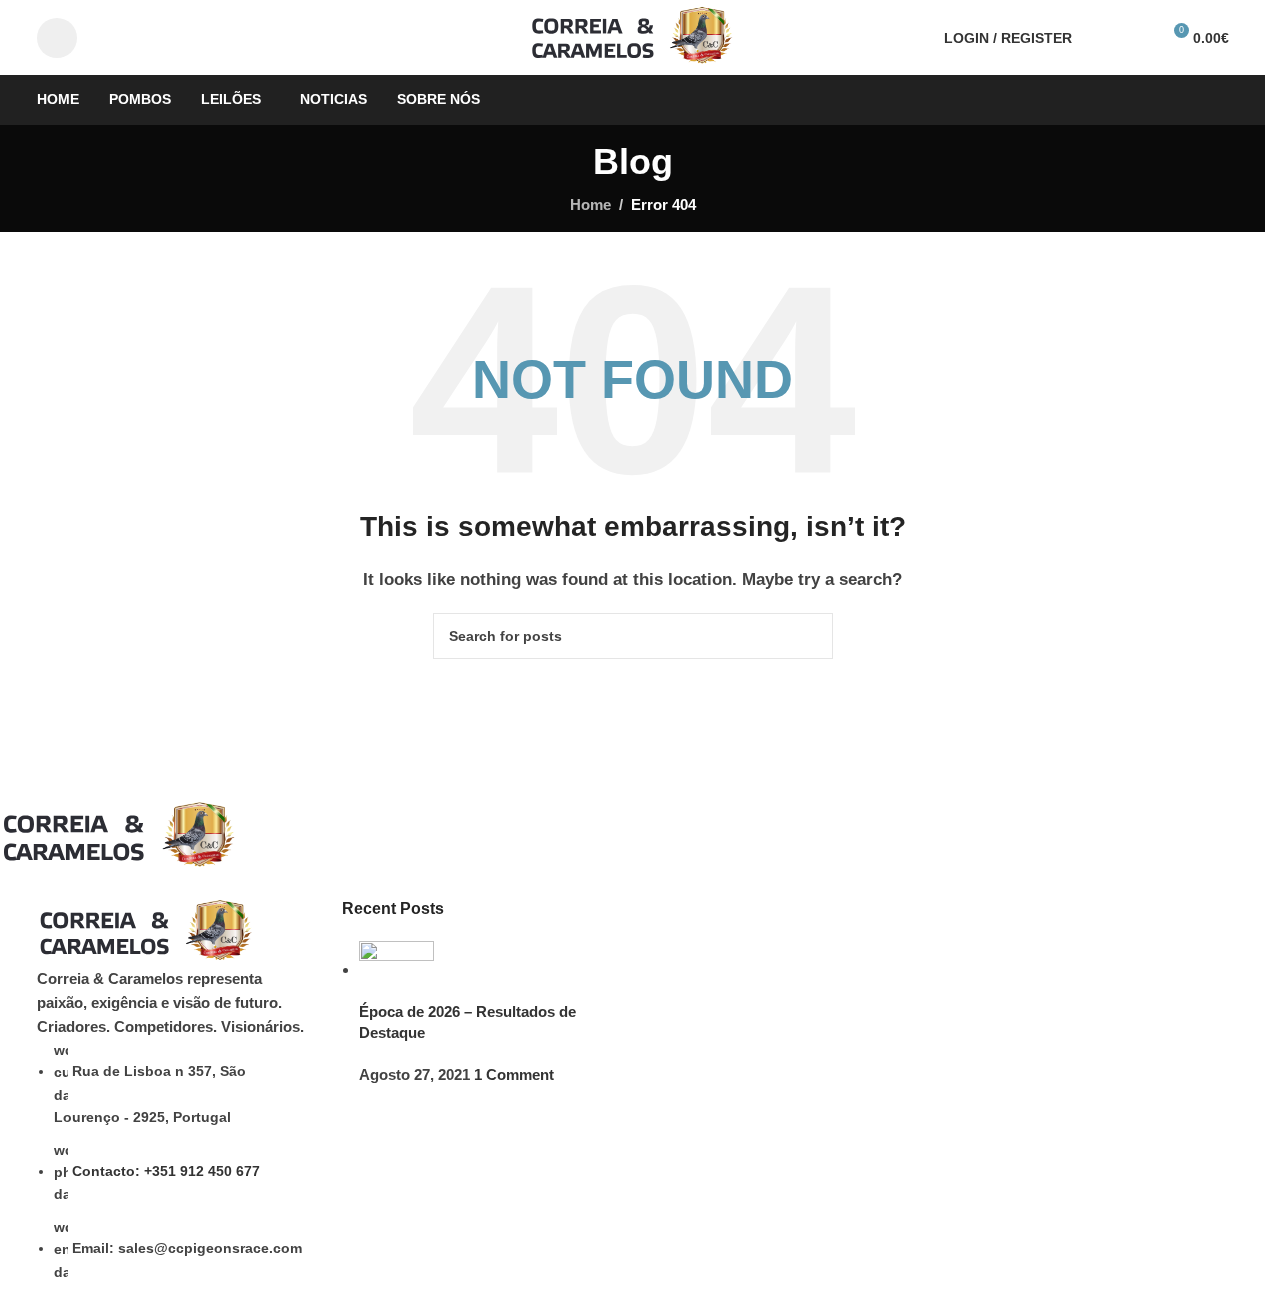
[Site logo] (633, 35)
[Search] (1100, 38)
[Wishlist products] (1136, 38)
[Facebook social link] (57, 38)
